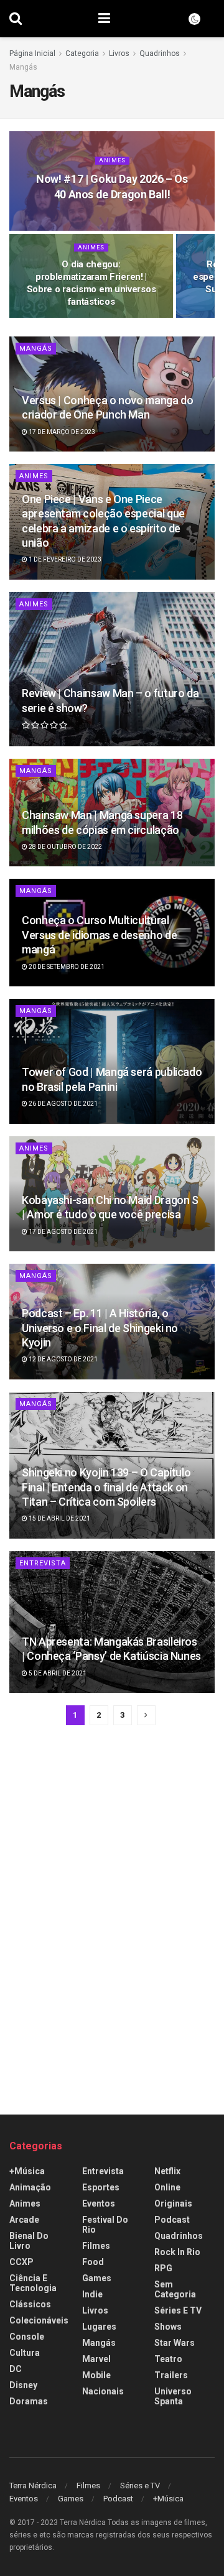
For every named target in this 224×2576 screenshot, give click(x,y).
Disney (23, 2385)
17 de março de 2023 (61, 432)
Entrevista (43, 1563)
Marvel (96, 2359)
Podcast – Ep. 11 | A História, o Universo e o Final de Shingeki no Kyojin (100, 1328)
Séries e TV (178, 2310)
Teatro (168, 2359)
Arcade (24, 2220)
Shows (168, 2327)
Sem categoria (175, 2289)
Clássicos (30, 2304)
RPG (163, 2268)
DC (16, 2369)
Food (93, 2262)
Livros (119, 53)
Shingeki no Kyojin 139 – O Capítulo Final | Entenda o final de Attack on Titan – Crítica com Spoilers (106, 1487)
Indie (92, 2294)
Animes (112, 160)
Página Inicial (32, 53)
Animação (30, 2187)
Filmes (96, 2246)
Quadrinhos (160, 53)
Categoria (82, 53)
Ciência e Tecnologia (33, 2283)
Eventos (99, 2203)
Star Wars (175, 2343)
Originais (173, 2203)
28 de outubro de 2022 (65, 847)
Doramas (29, 2401)
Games (97, 2278)
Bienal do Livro (29, 2241)
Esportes (101, 2187)
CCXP (21, 2262)
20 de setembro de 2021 (66, 967)
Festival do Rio (105, 2225)
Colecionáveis (39, 2320)
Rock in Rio (177, 2252)
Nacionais (103, 2391)
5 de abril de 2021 (57, 1673)
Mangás (23, 67)
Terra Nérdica (33, 2486)
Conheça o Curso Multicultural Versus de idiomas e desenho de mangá (99, 935)
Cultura (25, 2353)
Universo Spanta (173, 2396)
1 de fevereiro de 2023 (64, 559)
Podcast (172, 2220)
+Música (27, 2171)
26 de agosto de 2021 (63, 1104)
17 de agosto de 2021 (63, 1232)
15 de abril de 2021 (59, 1518)
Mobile (96, 2375)
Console (27, 2337)
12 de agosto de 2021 (63, 1359)
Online (167, 2187)
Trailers (171, 2375)
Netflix (167, 2171)
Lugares (99, 2327)
